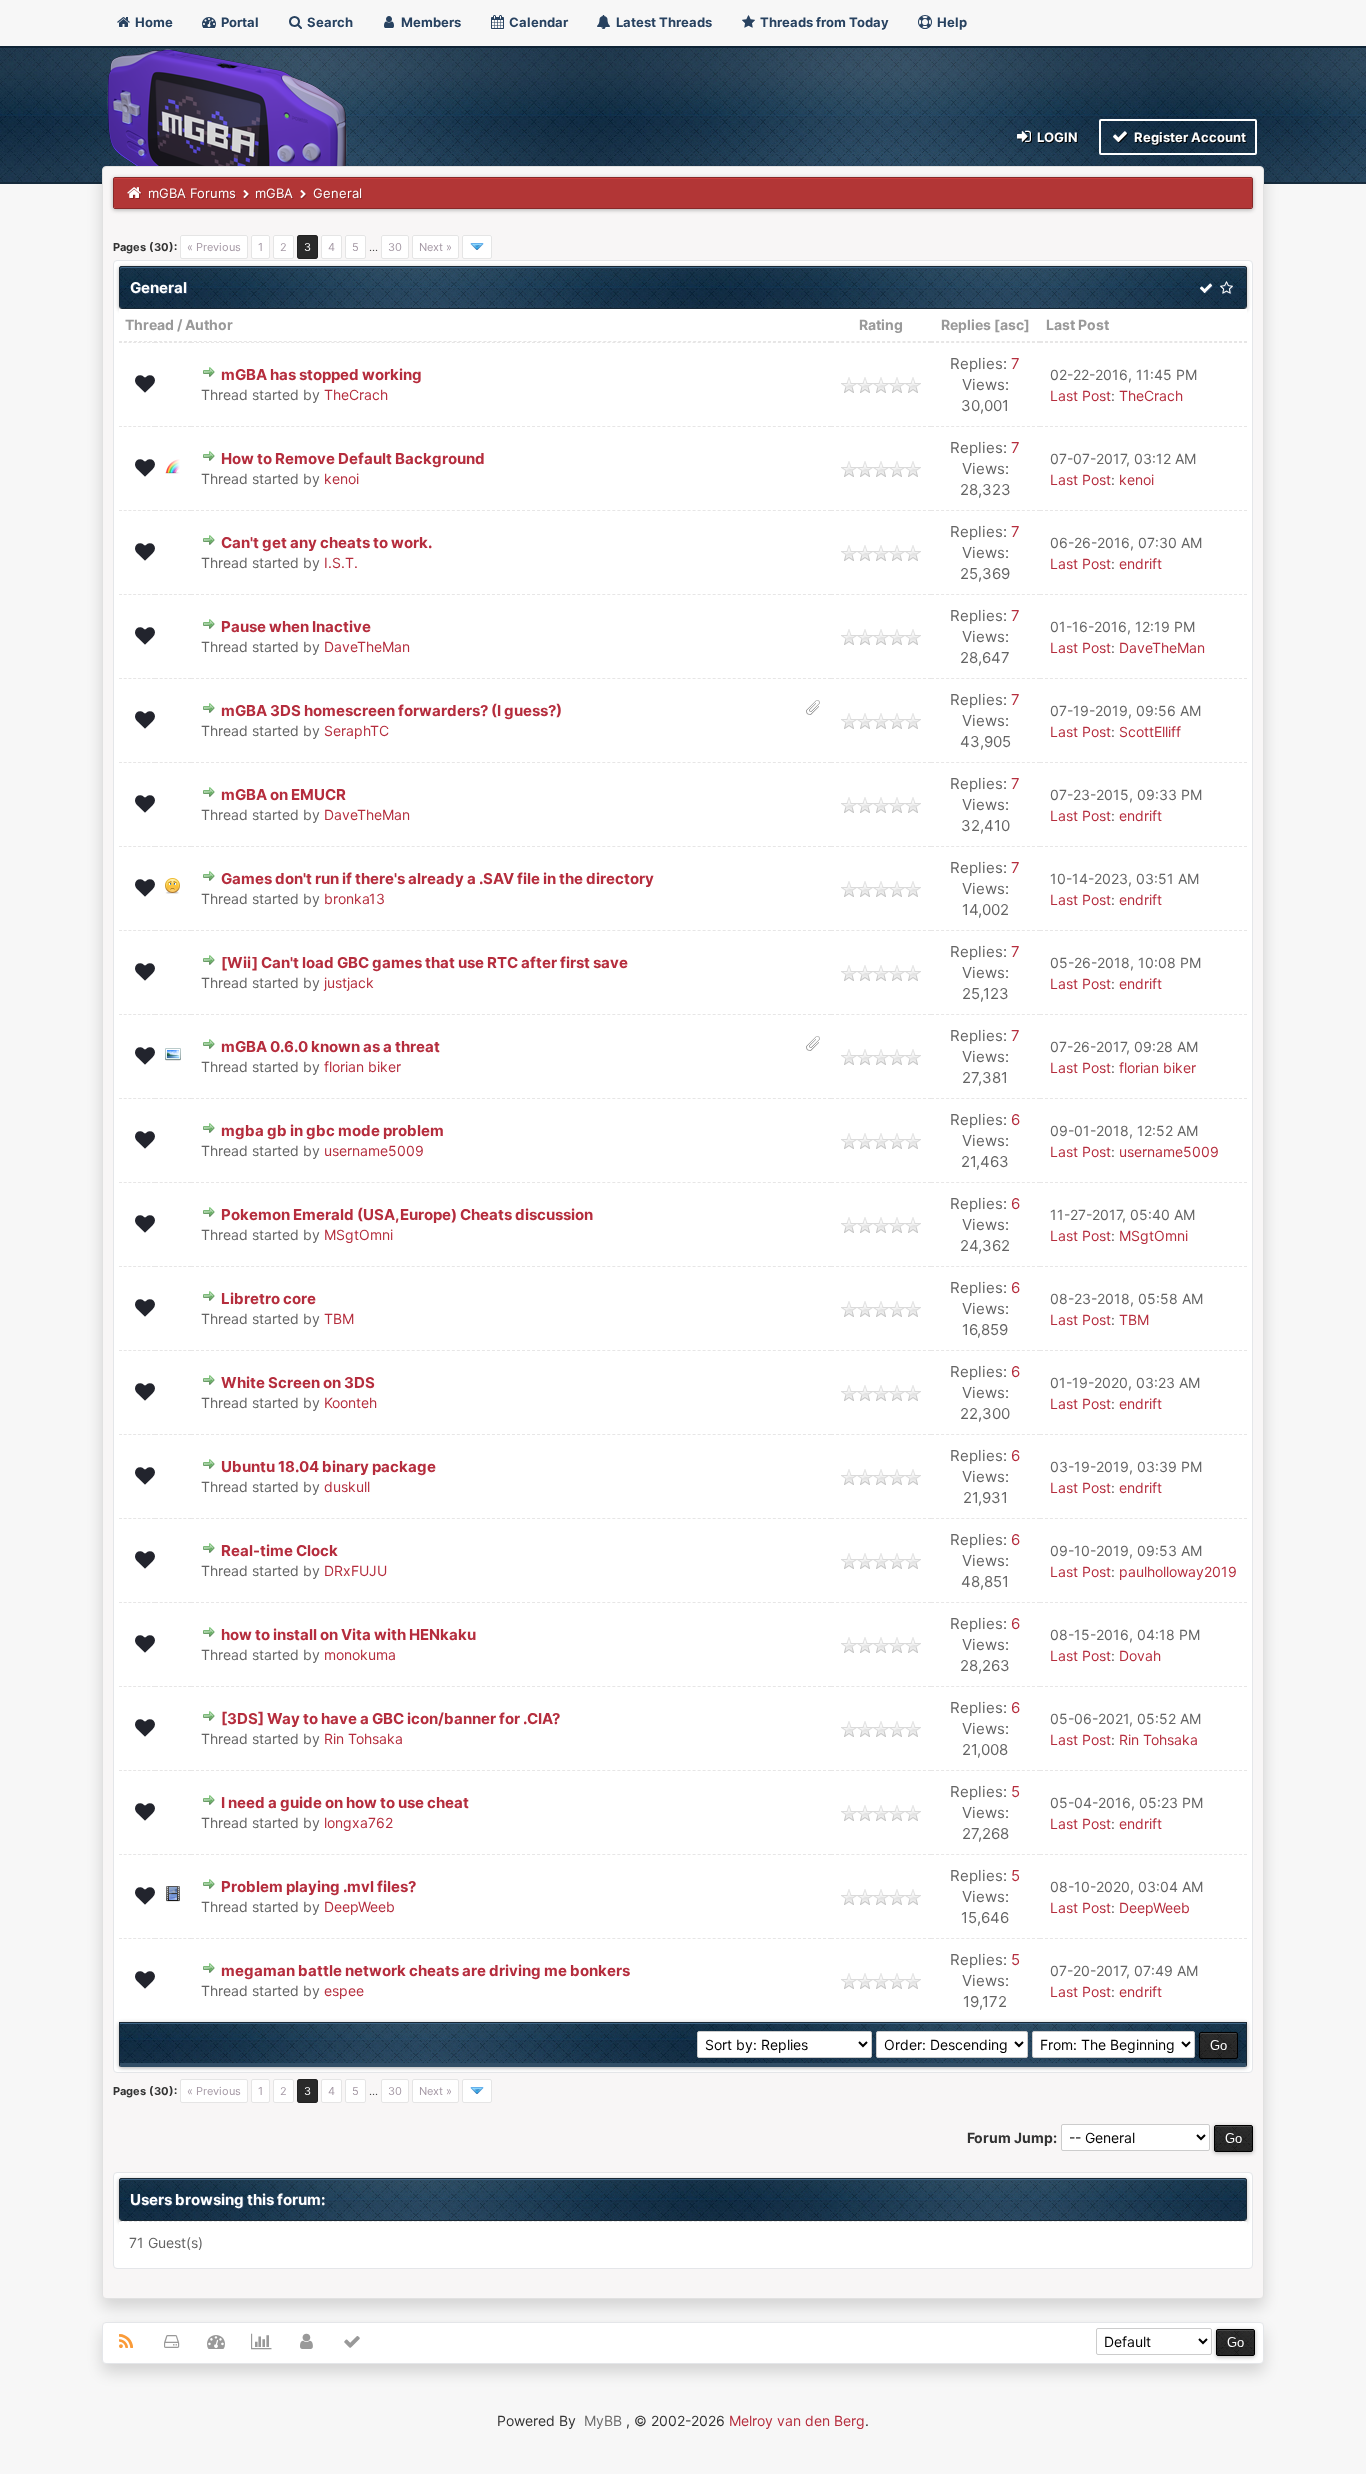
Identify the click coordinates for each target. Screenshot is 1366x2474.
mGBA (274, 193)
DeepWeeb (359, 1906)
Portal (238, 22)
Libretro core (268, 1298)
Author (209, 324)
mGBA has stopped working (321, 374)
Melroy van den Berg (797, 2420)
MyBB (603, 2420)
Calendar (537, 22)
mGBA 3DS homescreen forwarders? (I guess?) (391, 710)
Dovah (1140, 1655)
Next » (435, 247)
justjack (349, 982)
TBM (339, 1318)
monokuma (360, 1654)
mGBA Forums (192, 193)
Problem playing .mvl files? (318, 1886)
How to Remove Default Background (353, 458)
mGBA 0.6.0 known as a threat (330, 1046)
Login (1056, 137)
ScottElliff (1150, 731)
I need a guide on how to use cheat (345, 1802)
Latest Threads (662, 22)
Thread (149, 324)
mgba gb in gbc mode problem (332, 1130)
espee (344, 1990)
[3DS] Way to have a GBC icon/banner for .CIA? (390, 1718)
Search (328, 22)
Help (950, 22)
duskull (347, 1486)
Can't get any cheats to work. (326, 542)
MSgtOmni (358, 1234)
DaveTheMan (367, 646)
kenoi (341, 478)
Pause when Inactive (296, 626)
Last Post (1077, 324)
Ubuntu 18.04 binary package (328, 1466)
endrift (1140, 563)
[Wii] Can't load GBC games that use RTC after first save (424, 962)
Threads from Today (823, 22)
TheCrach (356, 394)
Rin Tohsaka (363, 1738)
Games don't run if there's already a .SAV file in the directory (437, 878)
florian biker (362, 1066)
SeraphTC (356, 730)
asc (1012, 324)
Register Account (1188, 137)
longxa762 (358, 1822)
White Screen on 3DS (298, 1382)
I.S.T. (341, 562)
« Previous (214, 247)
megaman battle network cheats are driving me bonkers (425, 1970)
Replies (966, 324)
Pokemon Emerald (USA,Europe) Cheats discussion (407, 1214)
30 (395, 247)
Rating (881, 324)
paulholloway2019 (1178, 1571)
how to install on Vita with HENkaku (348, 1634)
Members (429, 22)
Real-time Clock (279, 1550)
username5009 (374, 1150)
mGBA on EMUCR (283, 794)
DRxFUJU (355, 1570)
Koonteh (350, 1402)
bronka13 (354, 898)
